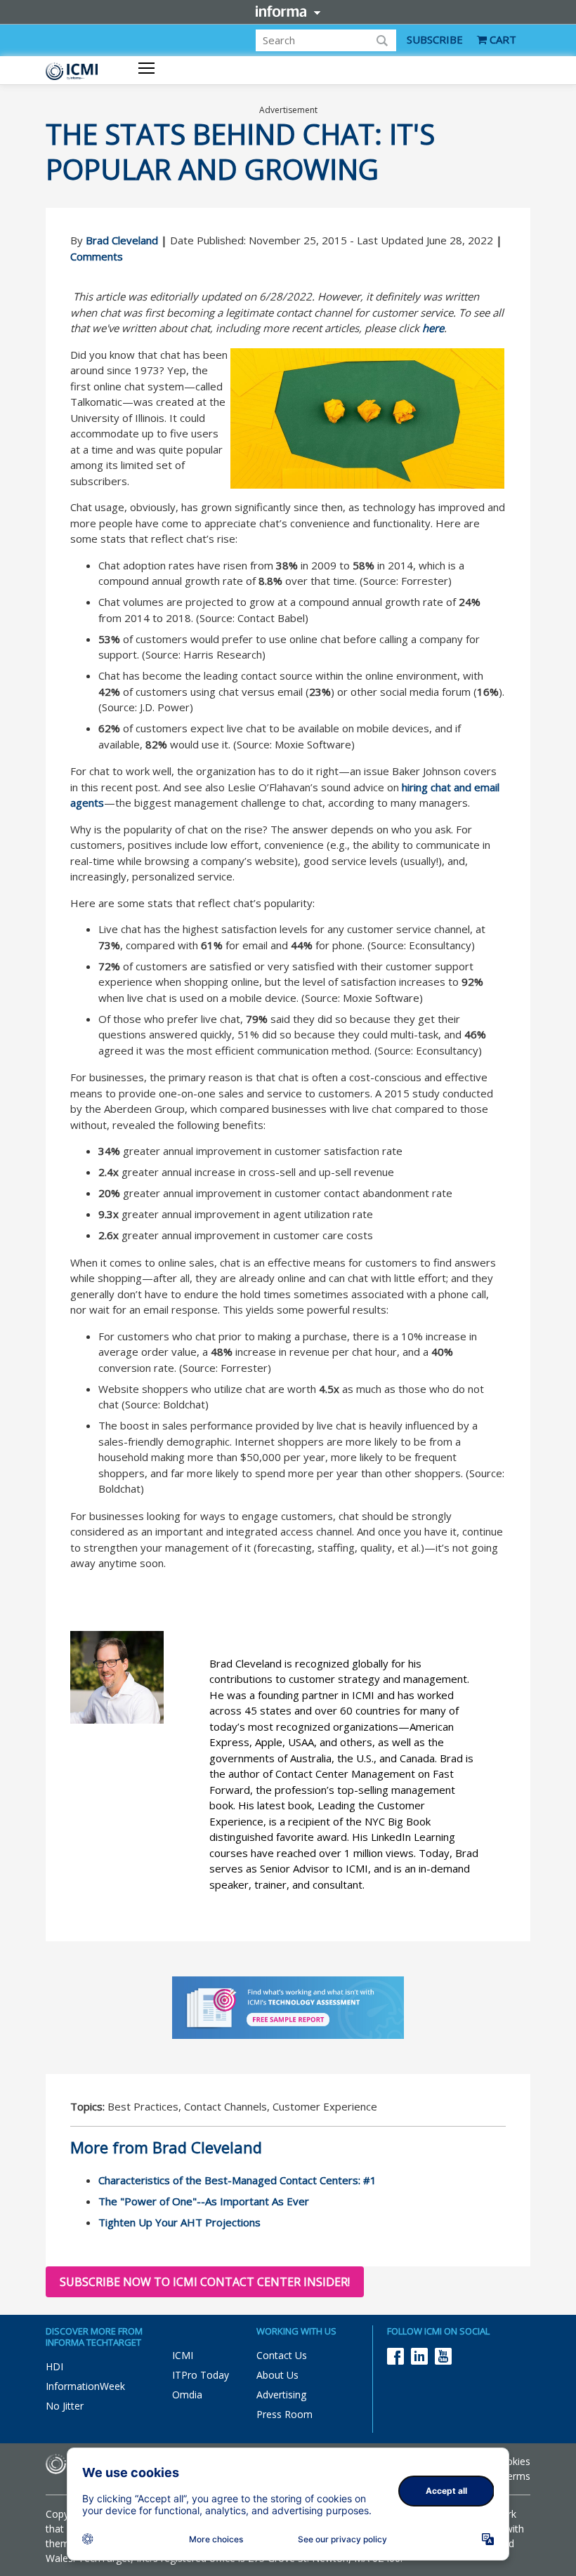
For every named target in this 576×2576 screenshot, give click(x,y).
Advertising (281, 2395)
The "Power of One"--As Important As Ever (204, 2201)
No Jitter (65, 2406)
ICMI (183, 2355)
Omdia (187, 2395)
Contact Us (282, 2355)
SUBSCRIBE (435, 39)
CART (502, 39)
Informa (288, 11)
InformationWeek (85, 2386)
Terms (516, 2476)
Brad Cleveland (122, 240)
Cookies (512, 2461)
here (433, 328)
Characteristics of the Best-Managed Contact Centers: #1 (237, 2180)
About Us (277, 2375)
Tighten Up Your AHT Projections (179, 2222)
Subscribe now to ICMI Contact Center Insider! (205, 2282)
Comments (97, 256)
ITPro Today (201, 2375)
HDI (54, 2366)
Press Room (284, 2414)
